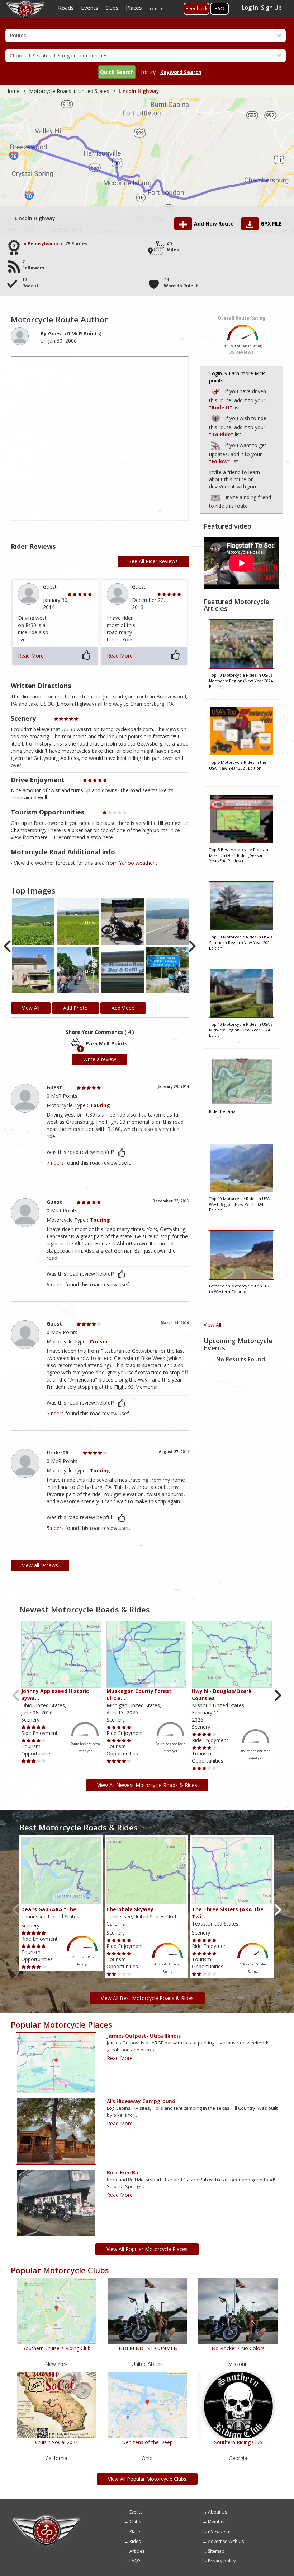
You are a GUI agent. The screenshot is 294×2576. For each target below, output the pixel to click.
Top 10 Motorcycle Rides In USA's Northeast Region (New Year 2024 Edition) (241, 681)
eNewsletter (220, 2532)
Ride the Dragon (225, 1111)
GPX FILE (271, 224)
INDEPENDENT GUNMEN (147, 2348)
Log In (250, 8)
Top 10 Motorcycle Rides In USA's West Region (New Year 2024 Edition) (241, 1204)
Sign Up (271, 8)
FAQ (219, 8)
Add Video (123, 1008)
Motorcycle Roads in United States (69, 91)
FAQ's (135, 2561)
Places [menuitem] (134, 8)
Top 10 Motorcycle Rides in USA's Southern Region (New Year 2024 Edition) (241, 942)
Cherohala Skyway (130, 1909)
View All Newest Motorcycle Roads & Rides (147, 1785)
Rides (135, 2541)
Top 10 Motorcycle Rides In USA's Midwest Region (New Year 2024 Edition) (241, 1030)
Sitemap (216, 2551)
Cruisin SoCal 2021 (57, 2442)
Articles (137, 2551)
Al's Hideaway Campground (141, 2101)
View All (212, 1325)
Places (136, 2532)
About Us (217, 2512)
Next (192, 946)
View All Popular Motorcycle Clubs (147, 2479)
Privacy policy (222, 2561)
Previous (8, 946)
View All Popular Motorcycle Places (147, 2249)
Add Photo (75, 1008)
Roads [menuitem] (66, 8)
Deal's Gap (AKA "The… (51, 1909)
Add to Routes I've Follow (216, 444)
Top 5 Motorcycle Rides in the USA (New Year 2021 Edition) (238, 765)
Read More (31, 656)
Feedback (196, 8)
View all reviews (40, 1565)
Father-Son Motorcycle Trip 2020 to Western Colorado (240, 1289)
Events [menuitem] (90, 8)
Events (136, 2512)
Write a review (100, 1059)
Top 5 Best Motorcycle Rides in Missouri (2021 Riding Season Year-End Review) (239, 855)
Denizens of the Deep (147, 2442)
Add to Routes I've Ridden (216, 391)
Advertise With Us (226, 2541)
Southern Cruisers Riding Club (57, 2348)
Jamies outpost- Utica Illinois (144, 2036)
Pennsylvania (43, 244)
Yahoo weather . (138, 863)
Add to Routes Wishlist (216, 417)
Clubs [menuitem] (112, 8)
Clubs (135, 2522)
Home (13, 91)
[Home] (47, 2517)
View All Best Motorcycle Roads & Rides (147, 1998)
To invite (215, 498)
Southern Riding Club (238, 2442)
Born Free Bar (124, 2173)
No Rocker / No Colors (238, 2348)
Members (218, 2522)
